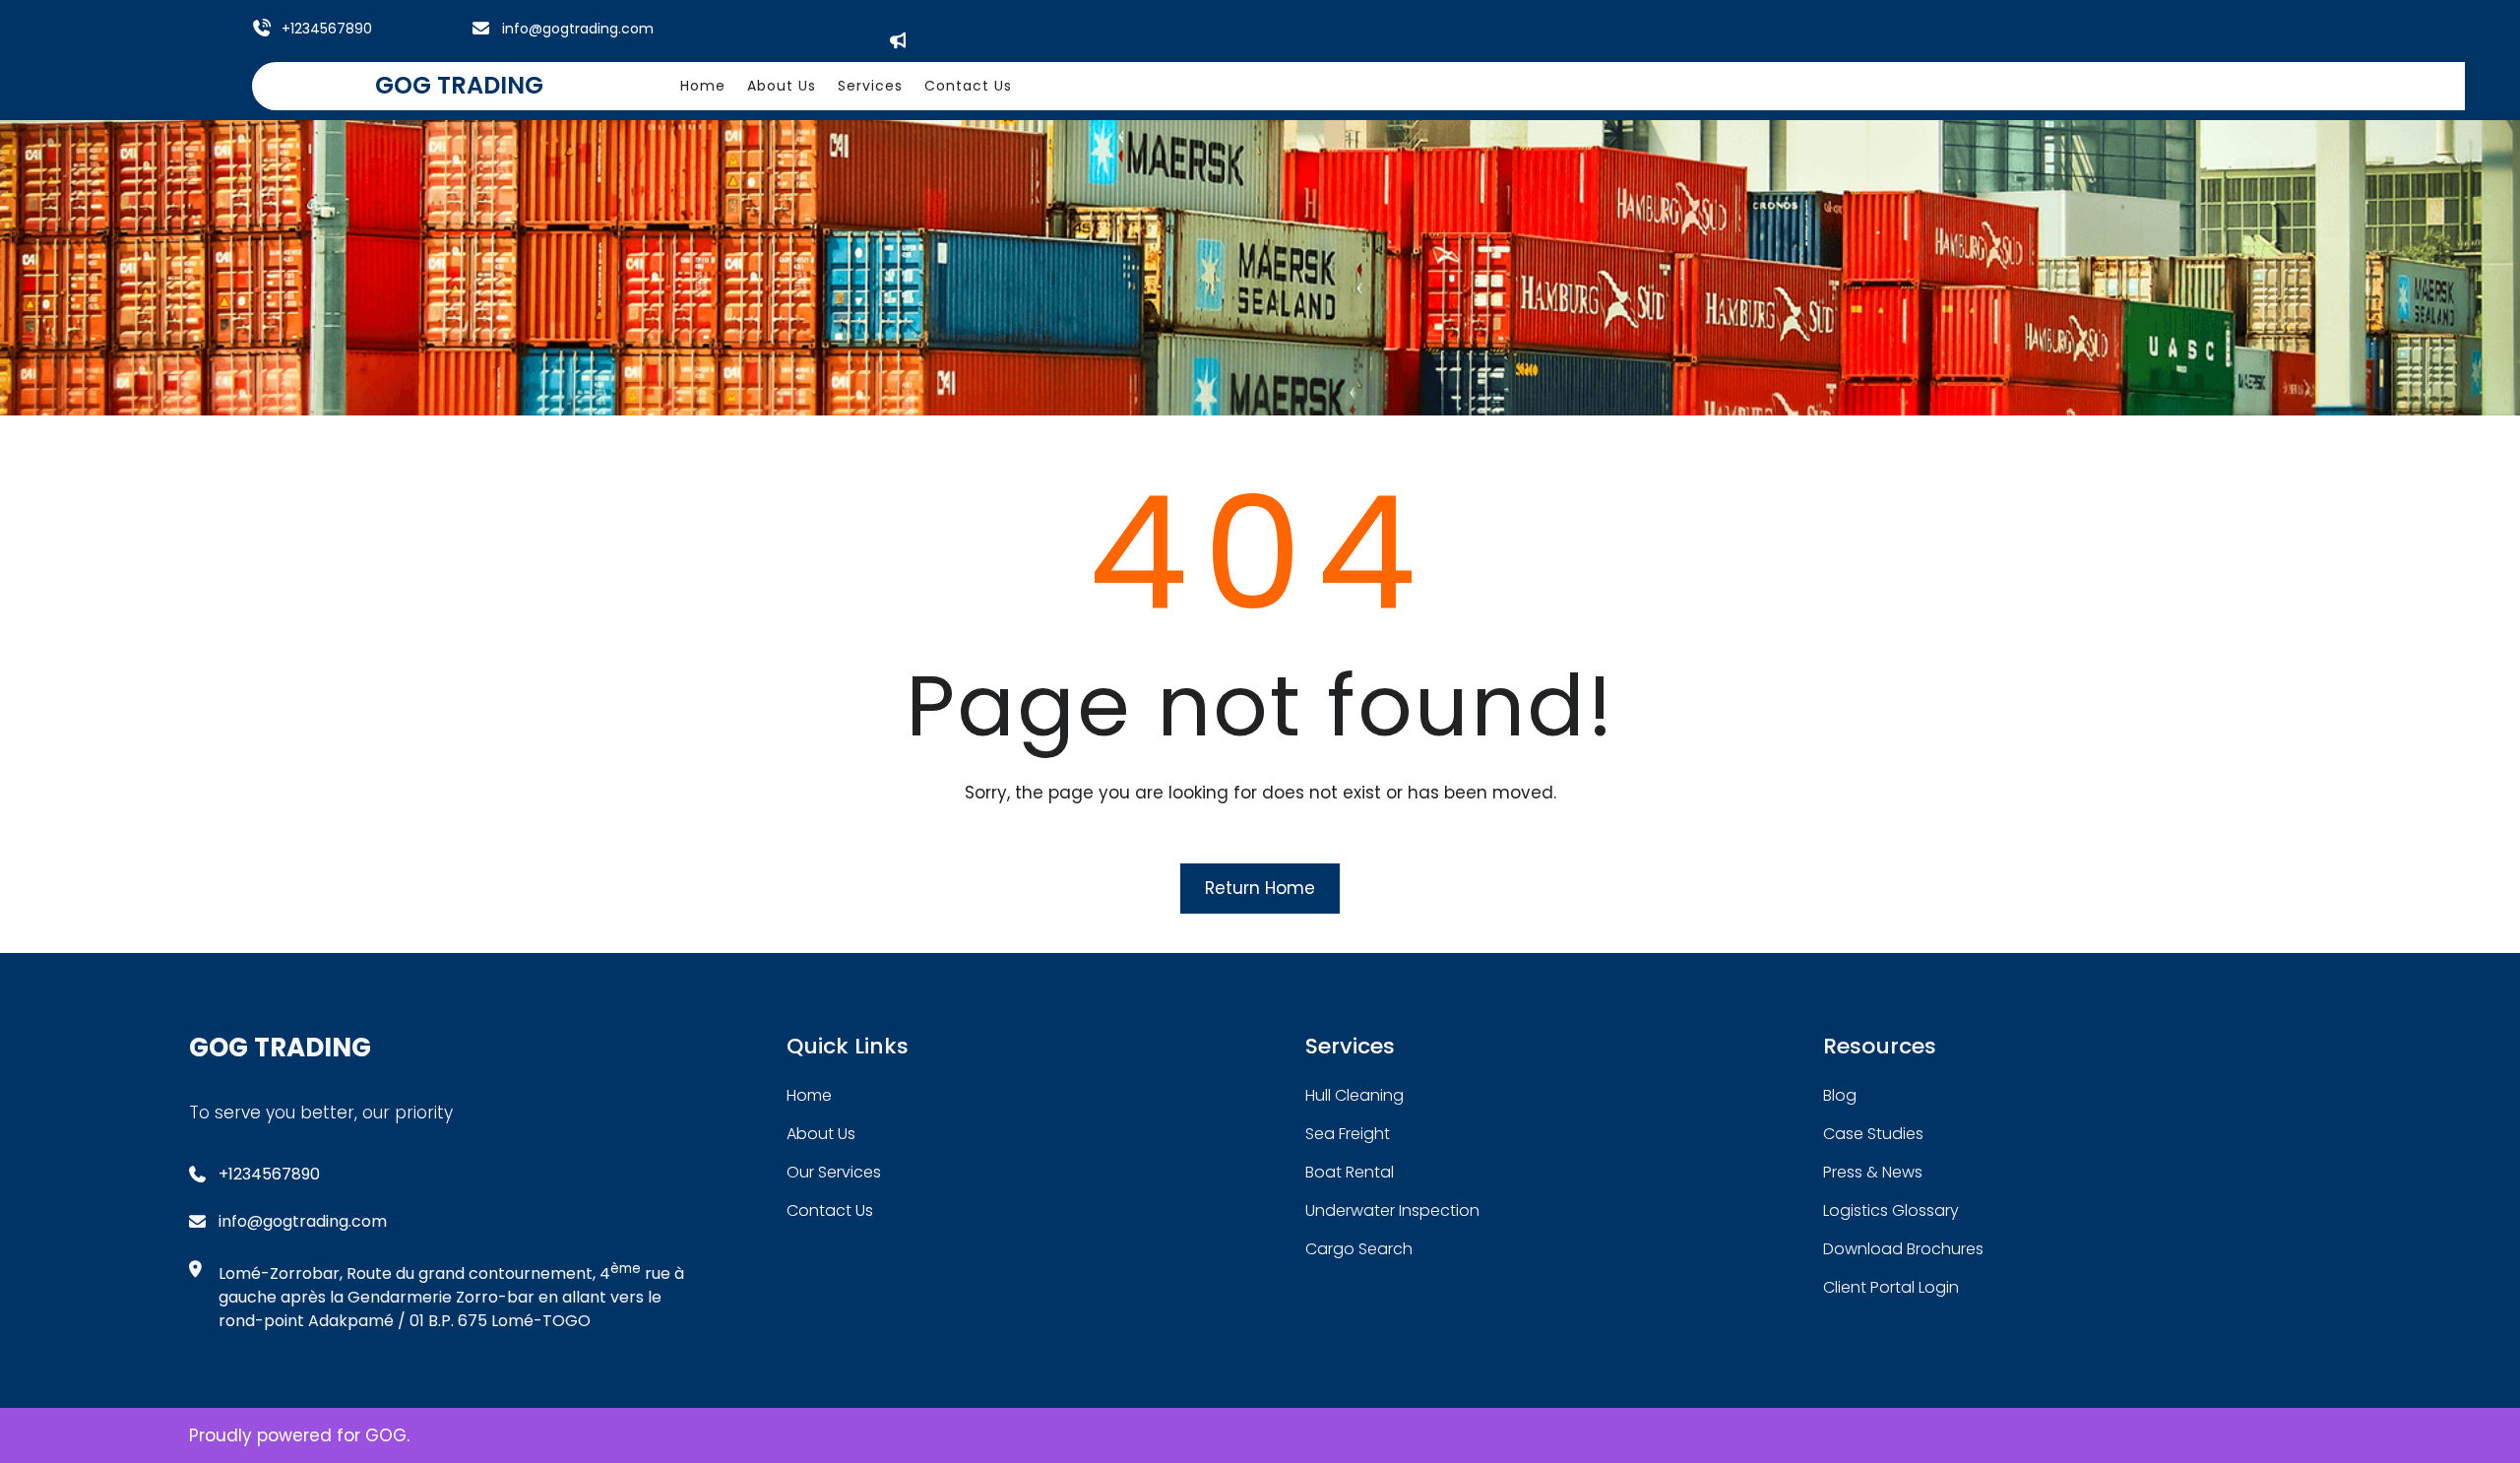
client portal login (1891, 1287)
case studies (1873, 1134)
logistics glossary (1891, 1210)
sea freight (1348, 1134)
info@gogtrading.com (578, 29)
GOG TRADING (459, 85)
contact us (830, 1210)
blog (1840, 1095)
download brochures (1903, 1249)
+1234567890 (327, 29)
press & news (1873, 1172)
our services (834, 1172)
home (809, 1095)
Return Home (1260, 888)
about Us (821, 1134)
